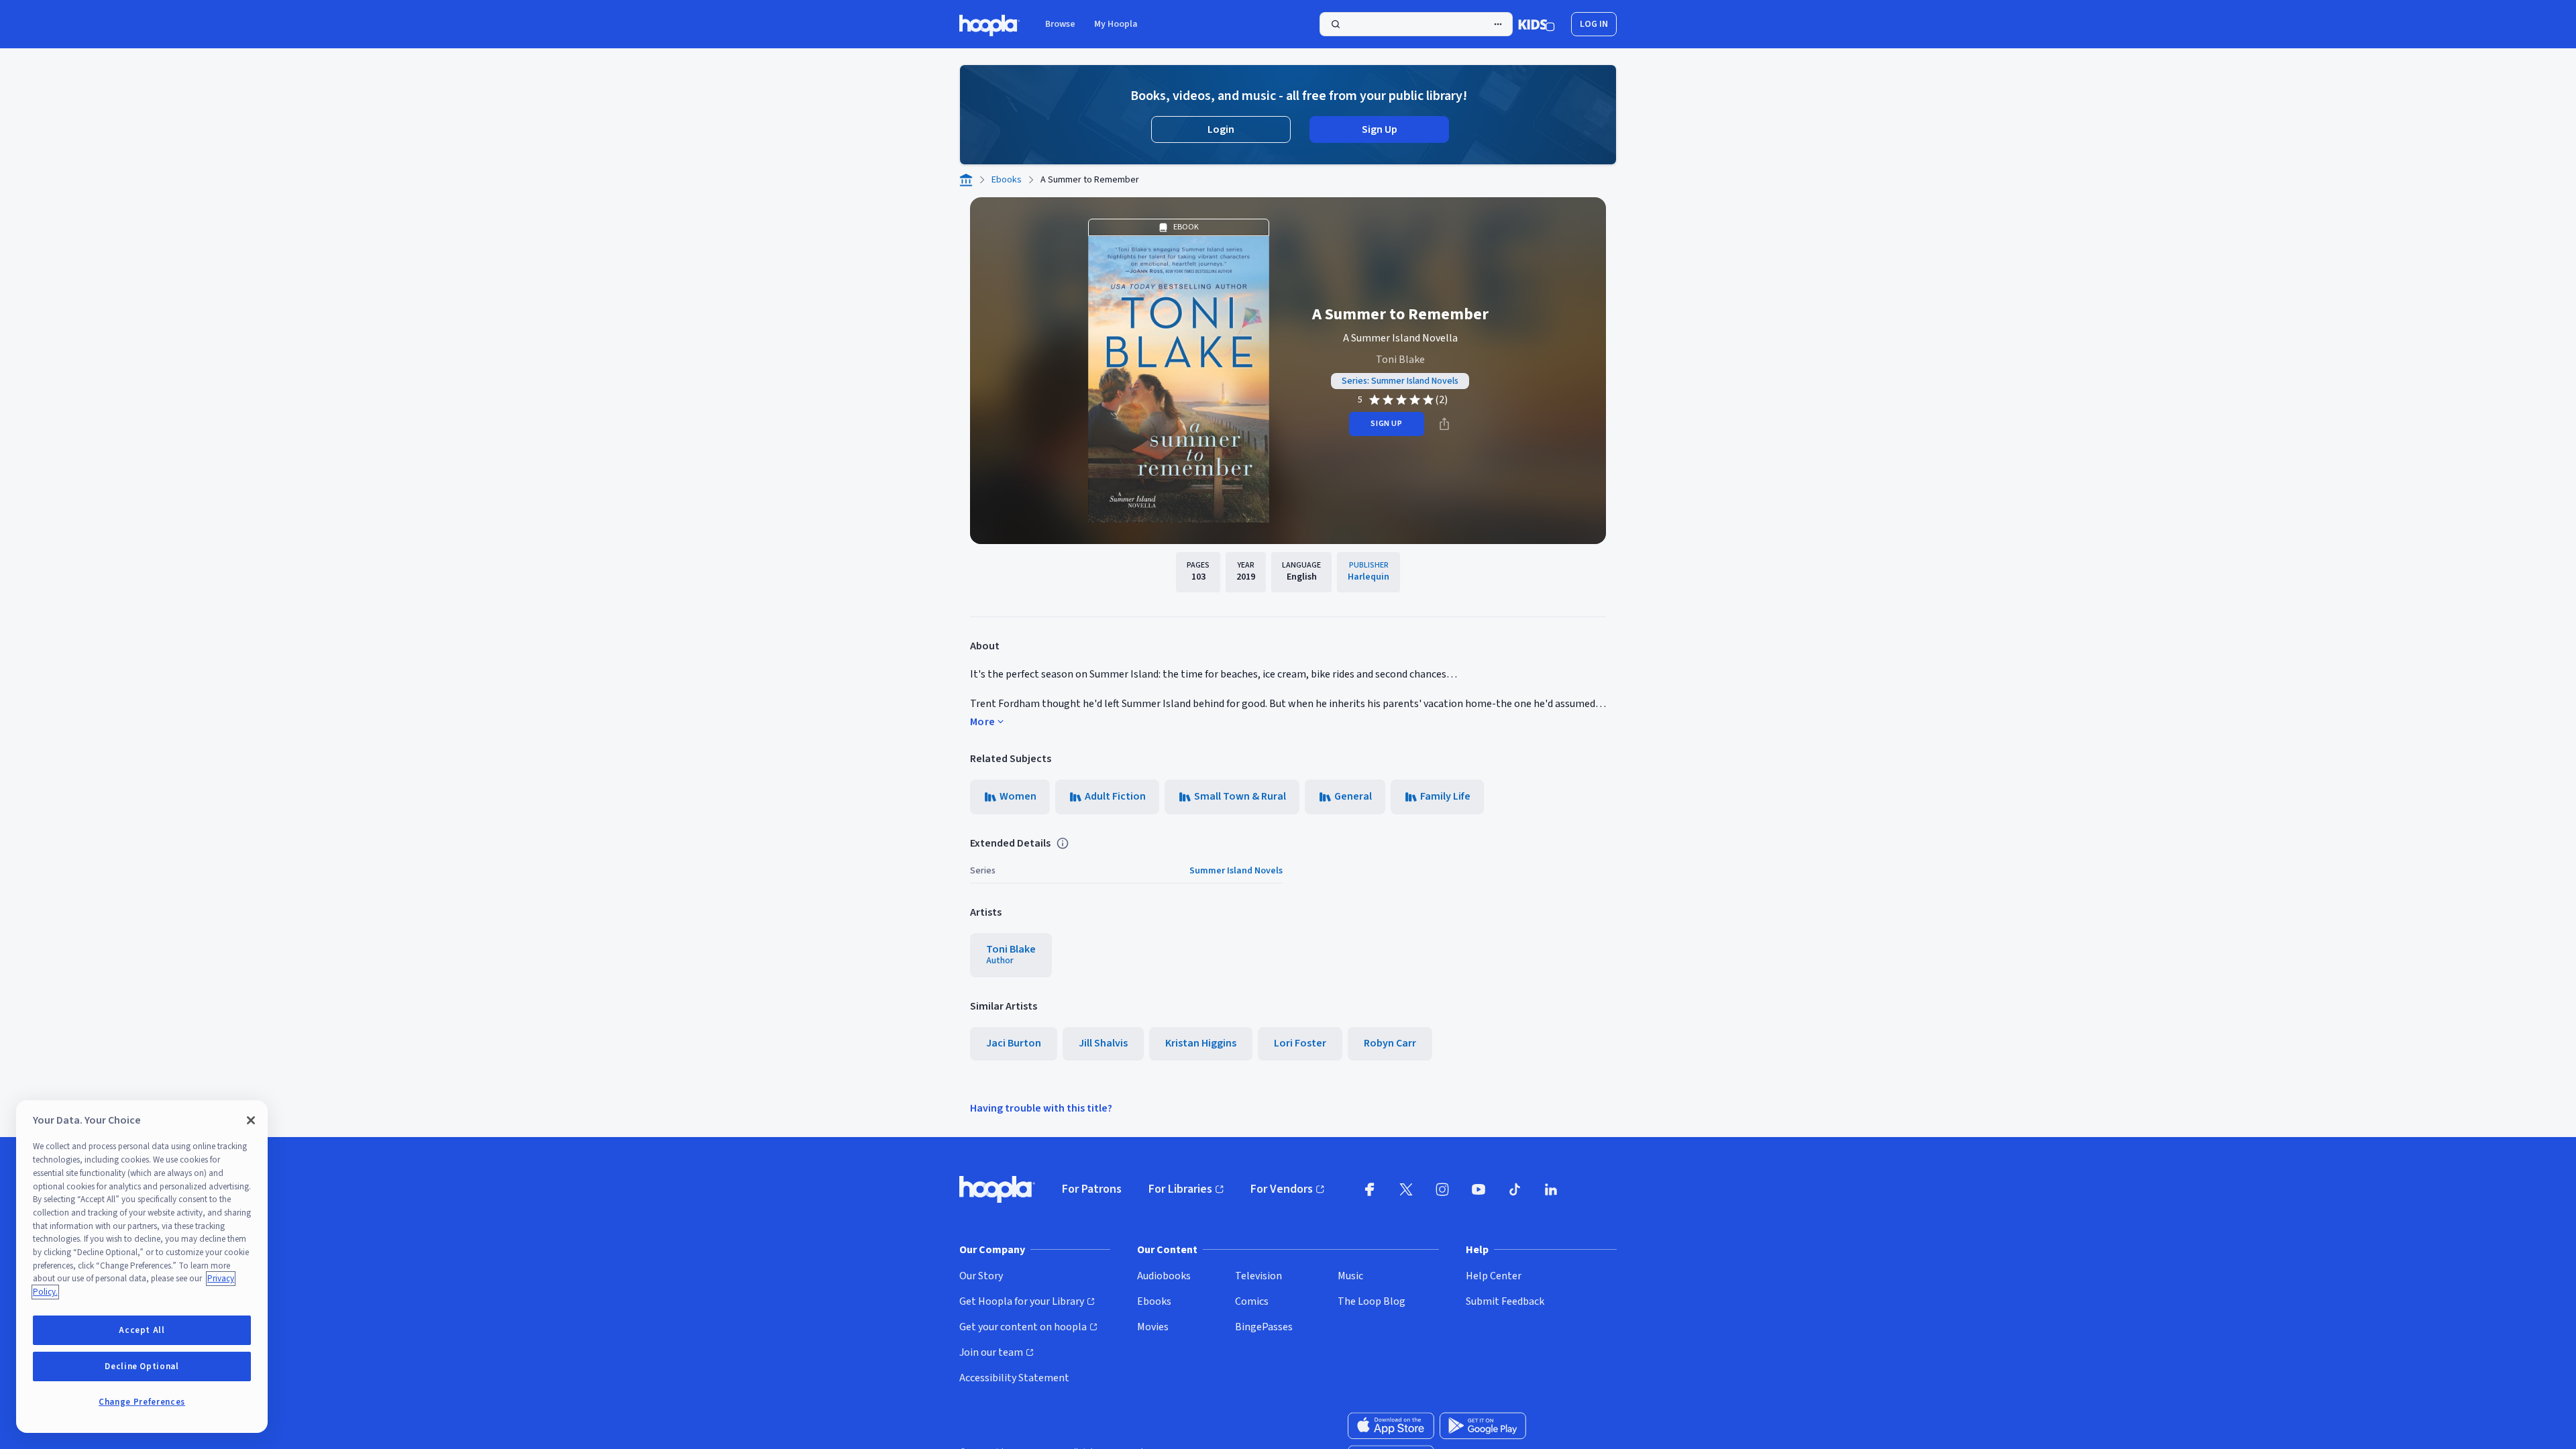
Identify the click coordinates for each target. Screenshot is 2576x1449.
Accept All (142, 1330)
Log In (1594, 24)
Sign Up (1380, 129)
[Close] (251, 1120)
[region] (142, 1267)
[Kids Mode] (1537, 24)
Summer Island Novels (1236, 871)
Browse (1060, 24)
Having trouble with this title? (1041, 1108)
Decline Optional (142, 1366)
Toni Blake (1400, 360)
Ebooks (1007, 180)
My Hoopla (1116, 24)
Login (1221, 129)
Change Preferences (142, 1402)
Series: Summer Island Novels (1400, 381)
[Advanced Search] (1498, 24)
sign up (1386, 424)
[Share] (1444, 424)
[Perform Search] (1416, 24)
